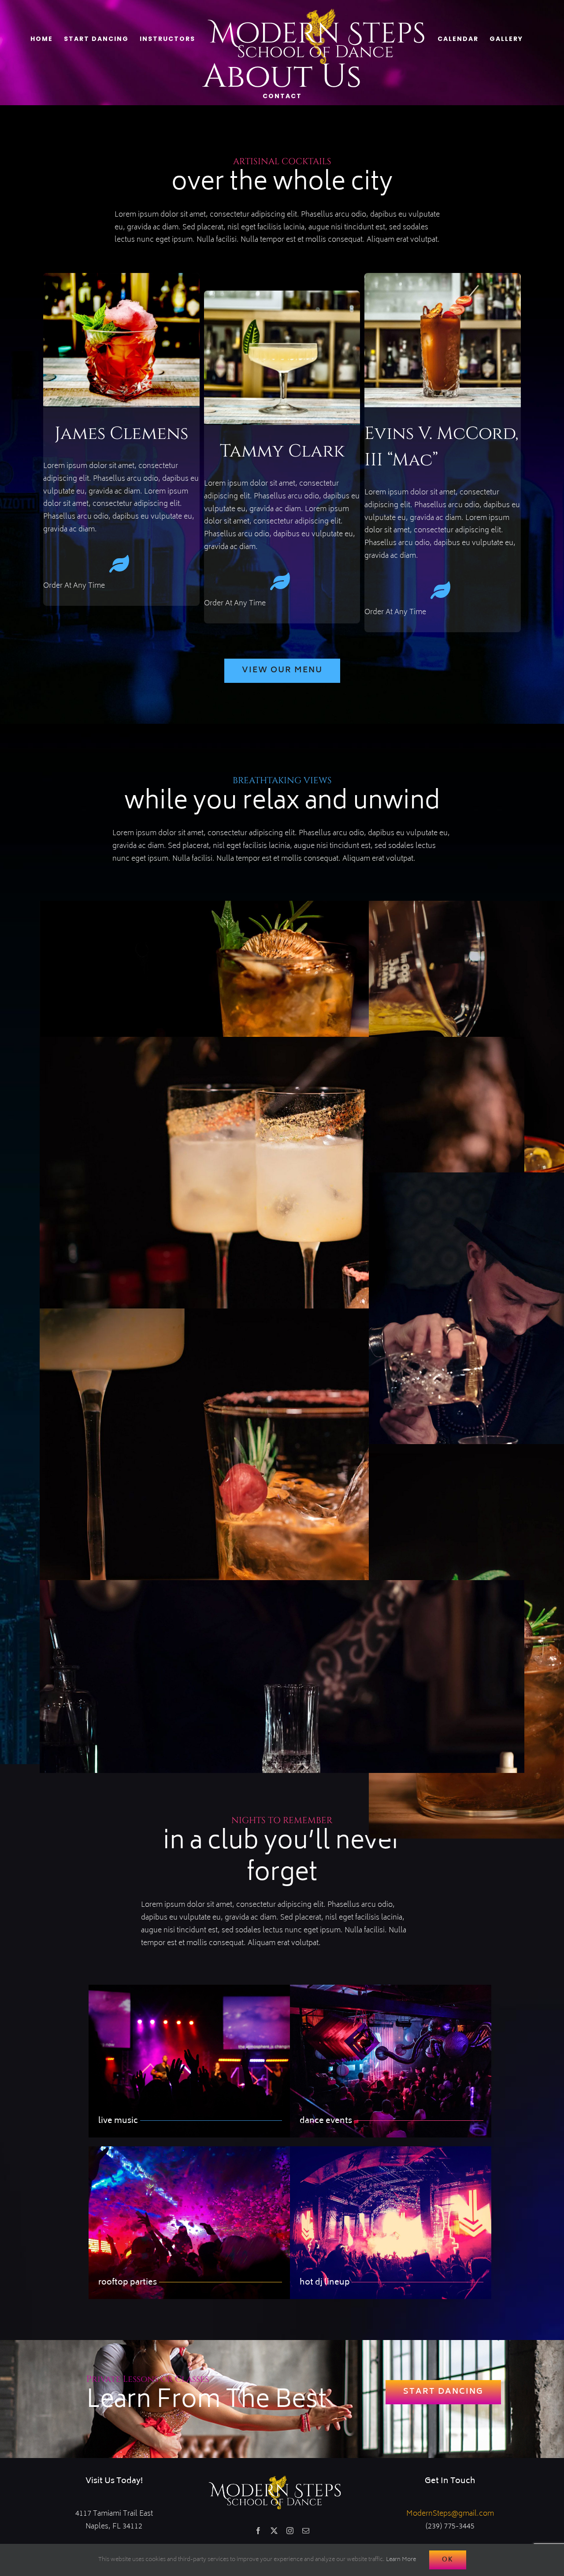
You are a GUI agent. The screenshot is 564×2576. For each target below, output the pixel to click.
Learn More (401, 2560)
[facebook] (258, 2531)
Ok (448, 2560)
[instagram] (290, 2531)
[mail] (306, 2531)
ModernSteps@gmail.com (450, 2514)
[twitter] (274, 2531)
